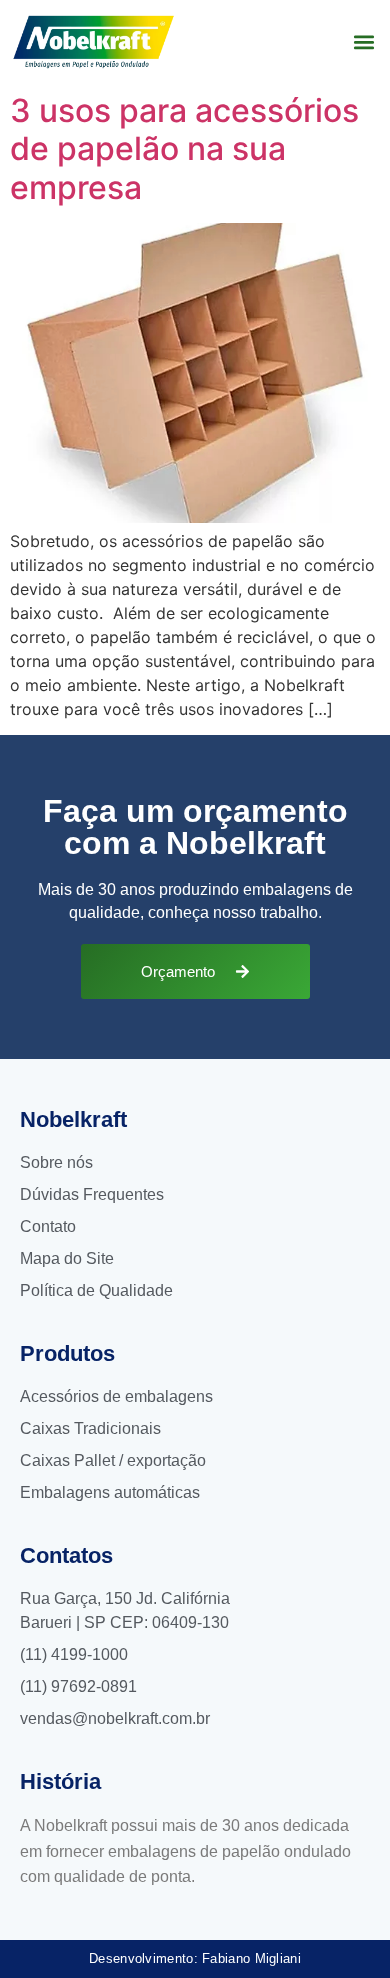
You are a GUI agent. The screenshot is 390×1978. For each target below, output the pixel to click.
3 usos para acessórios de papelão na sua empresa (184, 149)
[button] (363, 41)
